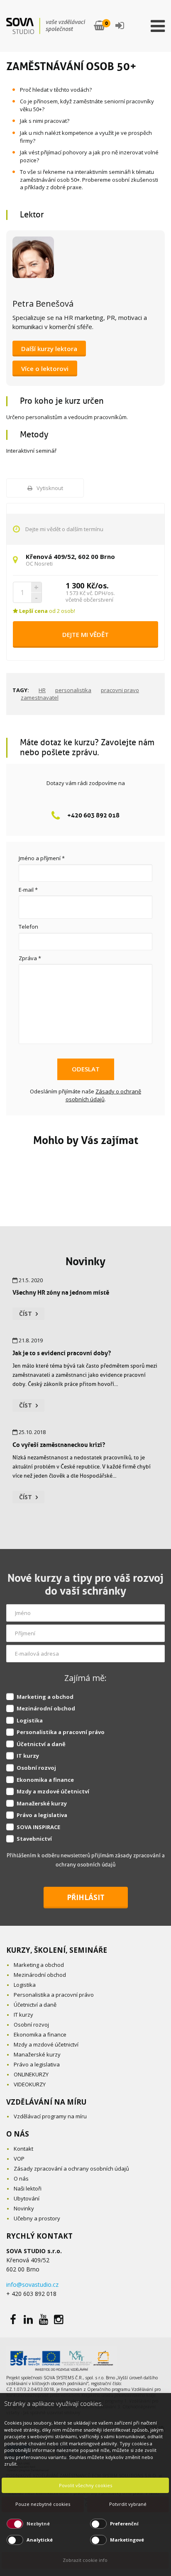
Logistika (30, 1720)
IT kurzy (28, 1756)
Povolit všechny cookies (85, 2485)
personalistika (73, 690)
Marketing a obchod (45, 1697)
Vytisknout (50, 488)
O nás (21, 2178)
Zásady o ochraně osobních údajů (104, 1095)
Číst (26, 1314)
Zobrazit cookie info (85, 2560)
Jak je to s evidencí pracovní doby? (62, 1353)
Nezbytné (38, 2524)
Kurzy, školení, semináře (57, 1950)
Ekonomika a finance (45, 1780)
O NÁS (18, 2134)
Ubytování (27, 2198)
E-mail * (28, 890)
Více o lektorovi (45, 368)
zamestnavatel (40, 698)
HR (42, 690)
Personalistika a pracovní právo (61, 1732)
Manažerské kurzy (42, 1803)
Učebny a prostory (37, 2218)
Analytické (40, 2540)
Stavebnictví (34, 1839)
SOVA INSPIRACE (38, 1827)
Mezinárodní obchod (46, 1708)
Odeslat (86, 1069)
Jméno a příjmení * (42, 858)
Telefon (28, 927)
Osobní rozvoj (36, 1768)
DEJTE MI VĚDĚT (85, 634)
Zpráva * (30, 958)
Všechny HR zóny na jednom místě (61, 1292)
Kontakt (23, 2149)
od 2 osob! (46, 611)
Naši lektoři (28, 2188)
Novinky (85, 1261)
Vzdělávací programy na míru (50, 2116)
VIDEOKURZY (30, 2084)
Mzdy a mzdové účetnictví (53, 1791)
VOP (19, 2159)
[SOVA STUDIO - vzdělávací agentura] (46, 26)
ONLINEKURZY (31, 2074)
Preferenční (124, 2524)
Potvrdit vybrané (128, 2504)
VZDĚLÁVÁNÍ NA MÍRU (46, 2102)
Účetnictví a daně (41, 1744)
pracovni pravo (120, 690)
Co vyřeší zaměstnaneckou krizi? (59, 1445)
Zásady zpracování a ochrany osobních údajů (71, 2169)
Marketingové (127, 2540)
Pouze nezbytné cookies (43, 2504)
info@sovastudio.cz (32, 2284)
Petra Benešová (43, 304)
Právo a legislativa (42, 1815)
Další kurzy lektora (49, 349)
